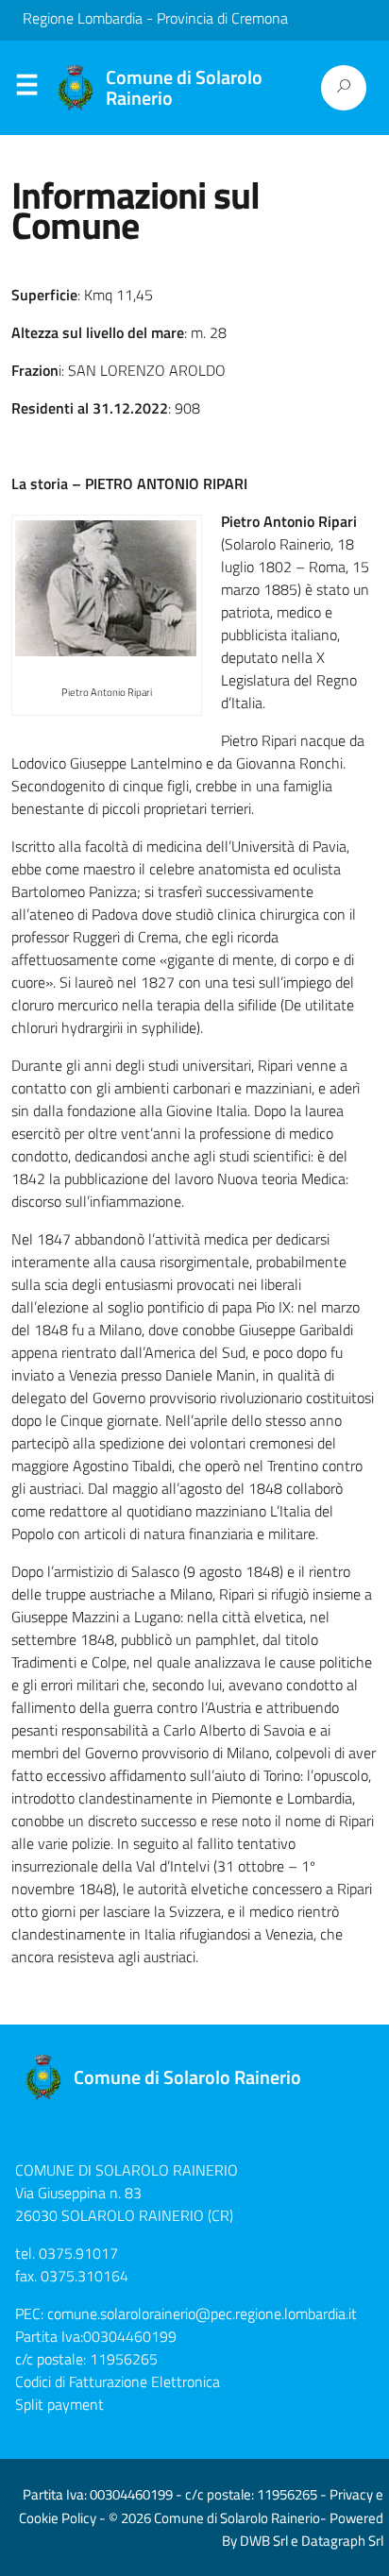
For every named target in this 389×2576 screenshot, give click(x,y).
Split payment (59, 2404)
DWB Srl (264, 2541)
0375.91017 (78, 2253)
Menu (26, 89)
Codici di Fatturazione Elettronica (118, 2381)
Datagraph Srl (342, 2541)
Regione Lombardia (83, 18)
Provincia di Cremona (222, 18)
